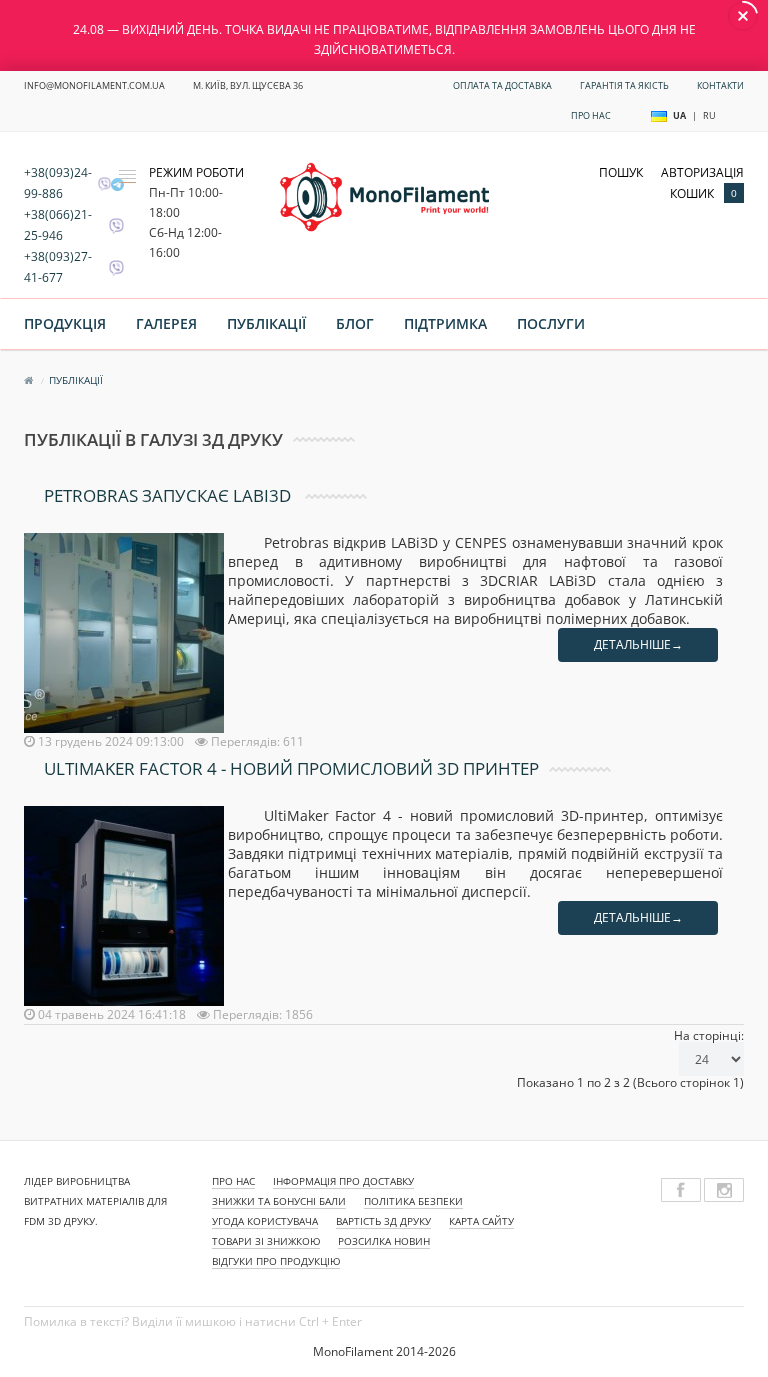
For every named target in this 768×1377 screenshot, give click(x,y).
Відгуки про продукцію (276, 1261)
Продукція (65, 323)
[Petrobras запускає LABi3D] (126, 632)
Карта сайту (481, 1221)
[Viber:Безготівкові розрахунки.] (111, 267)
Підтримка (445, 323)
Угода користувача (265, 1221)
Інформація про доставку (343, 1181)
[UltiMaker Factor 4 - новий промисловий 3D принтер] (126, 905)
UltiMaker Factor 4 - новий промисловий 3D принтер (291, 768)
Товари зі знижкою (266, 1241)
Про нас (591, 115)
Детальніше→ (638, 644)
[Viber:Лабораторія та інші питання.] (111, 225)
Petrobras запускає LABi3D (169, 495)
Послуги (551, 323)
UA (679, 115)
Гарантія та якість (624, 85)
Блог (355, 323)
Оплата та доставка (502, 85)
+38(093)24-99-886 (58, 183)
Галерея (166, 323)
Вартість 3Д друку (383, 1221)
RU (709, 115)
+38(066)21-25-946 (58, 225)
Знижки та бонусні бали (279, 1201)
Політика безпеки (413, 1201)
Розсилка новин (384, 1241)
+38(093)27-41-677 (58, 267)
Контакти (720, 85)
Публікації (266, 323)
